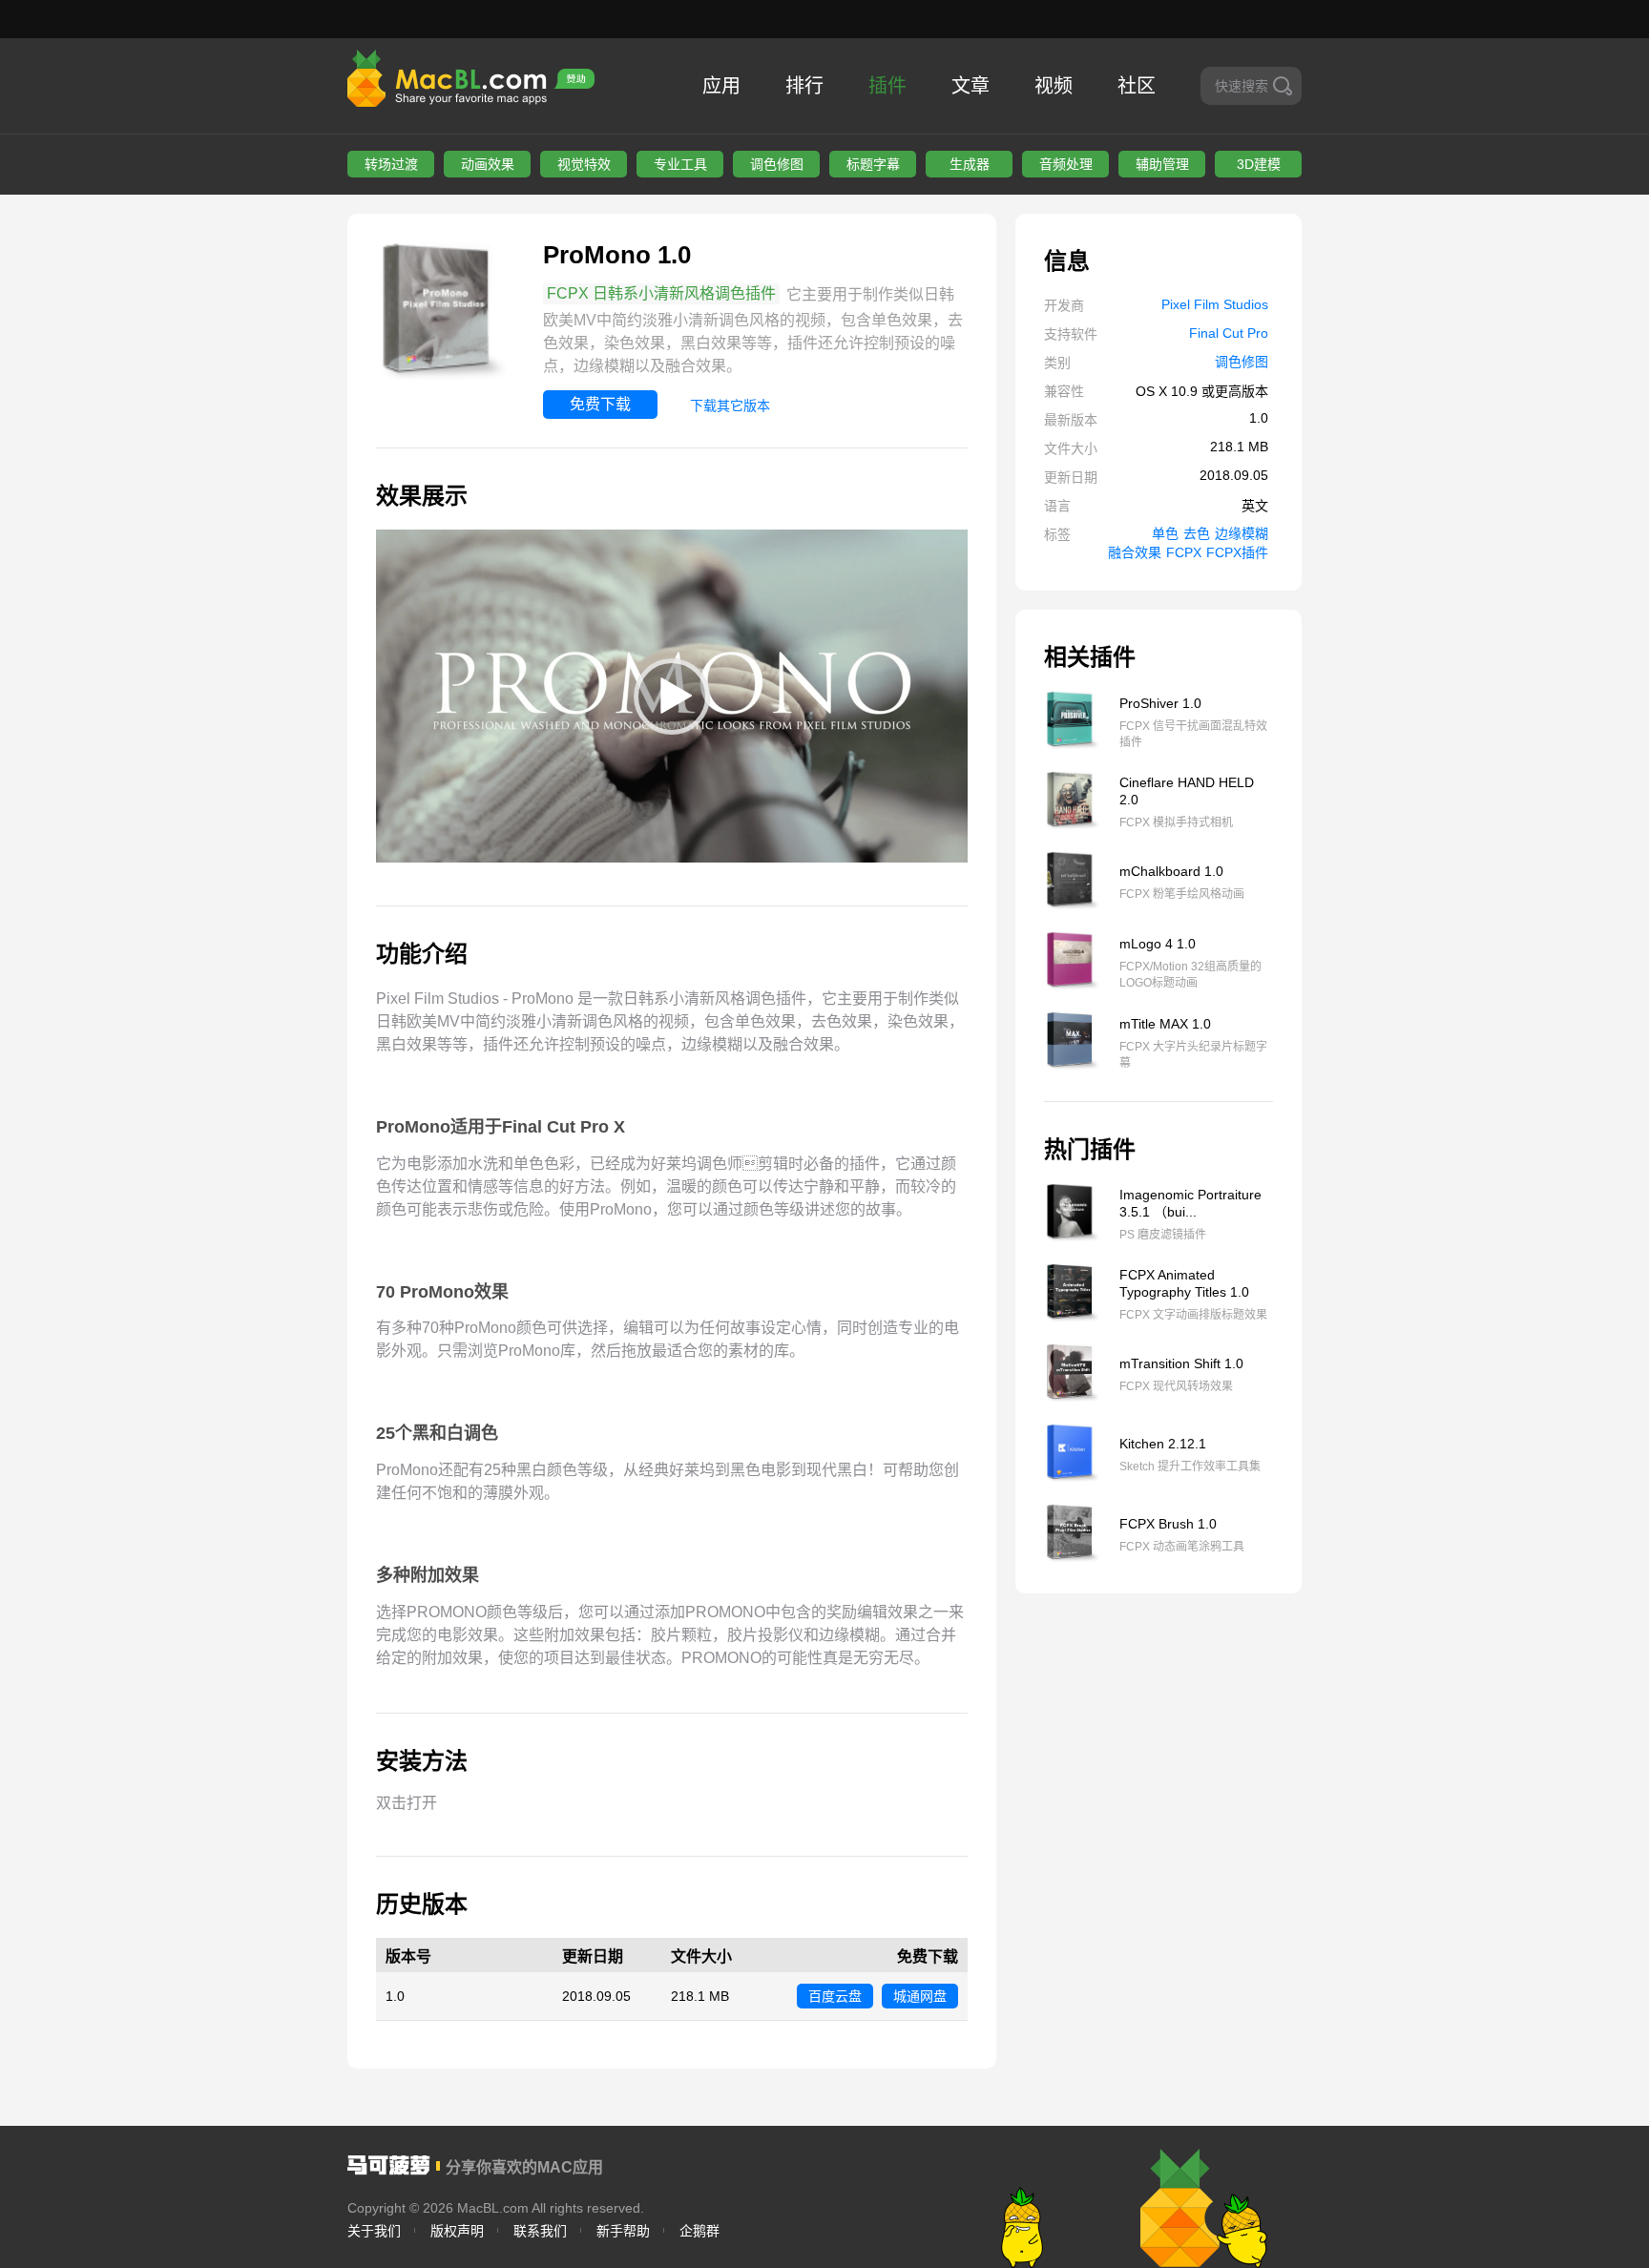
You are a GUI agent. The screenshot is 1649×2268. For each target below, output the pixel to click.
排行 (804, 86)
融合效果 (1135, 552)
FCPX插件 (1237, 552)
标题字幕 (873, 164)
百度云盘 (835, 1996)
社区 (1137, 86)
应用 (721, 86)
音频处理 (1066, 164)
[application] (672, 696)
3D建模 (1259, 164)
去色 (1197, 533)
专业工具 (680, 164)
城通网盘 (920, 1996)
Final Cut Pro (1229, 333)
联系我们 (540, 2231)
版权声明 (457, 2231)
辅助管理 (1162, 164)
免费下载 (600, 404)
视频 (1054, 86)
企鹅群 (699, 2231)
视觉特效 (584, 164)
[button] (672, 697)
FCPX (1184, 552)
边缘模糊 (1242, 533)
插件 (887, 86)
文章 (971, 86)
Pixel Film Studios (1215, 304)
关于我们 (374, 2231)
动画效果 (488, 164)
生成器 (970, 164)
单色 (1165, 533)
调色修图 (777, 164)
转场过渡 (391, 164)
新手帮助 (623, 2231)
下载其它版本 (730, 406)
